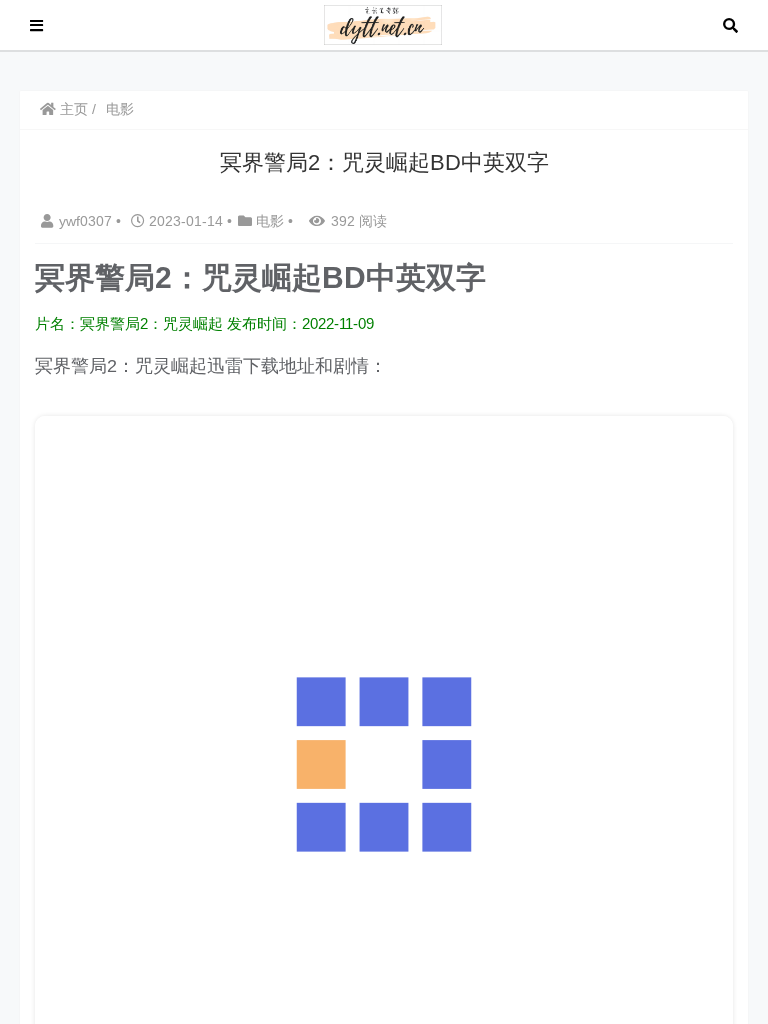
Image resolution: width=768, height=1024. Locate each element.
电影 (120, 109)
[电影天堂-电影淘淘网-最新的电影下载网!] (383, 23)
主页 (72, 109)
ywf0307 (87, 221)
